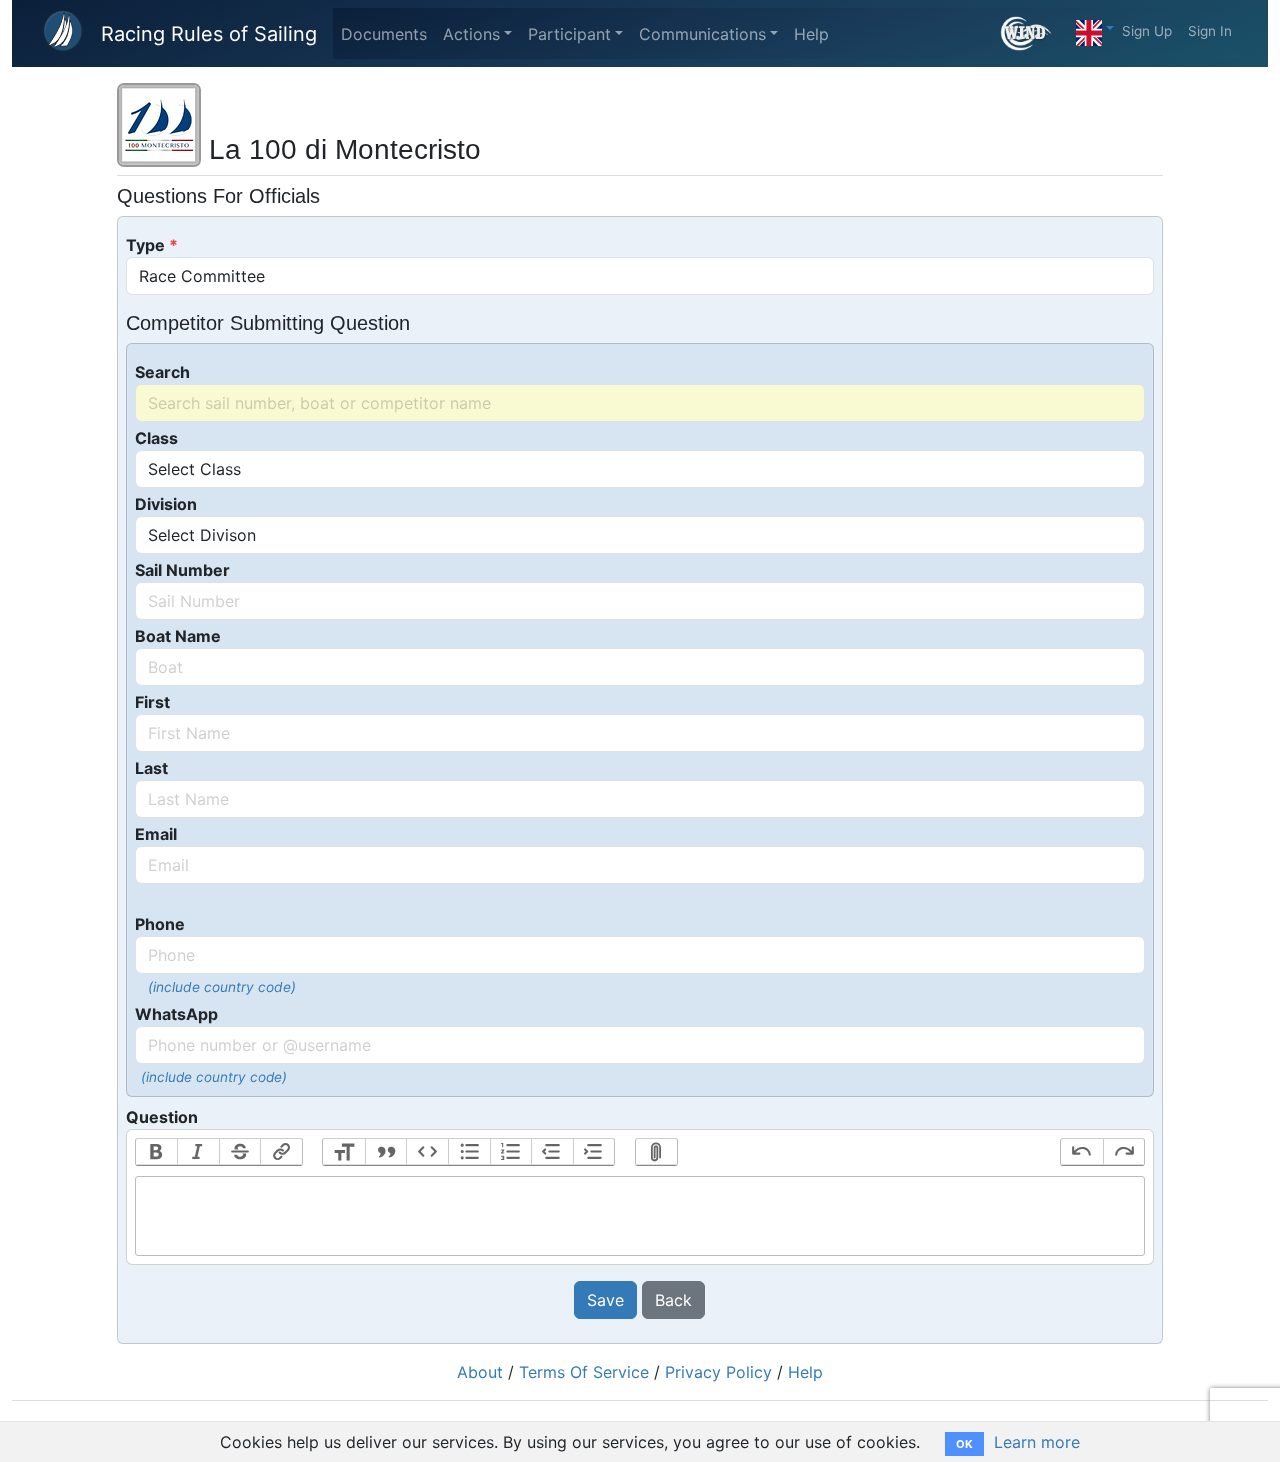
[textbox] (640, 1216)
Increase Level (594, 1152)
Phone (160, 924)
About (480, 1372)
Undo (1082, 1152)
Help (811, 34)
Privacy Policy (718, 1372)
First (152, 702)
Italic (198, 1152)
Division (166, 504)
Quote (386, 1152)
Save (605, 1300)
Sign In (1210, 31)
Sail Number (182, 570)
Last (151, 768)
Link (281, 1152)
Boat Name (178, 636)
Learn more (1037, 1442)
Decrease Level (552, 1152)
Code (427, 1152)
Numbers (511, 1152)
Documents (384, 34)
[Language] (1095, 28)
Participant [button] (569, 34)
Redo (1124, 1152)
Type (145, 245)
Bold (157, 1152)
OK (964, 1444)
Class (156, 438)
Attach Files (657, 1152)
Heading (344, 1152)
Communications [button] (702, 34)
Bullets (469, 1152)
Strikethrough (240, 1152)
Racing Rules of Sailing (209, 34)
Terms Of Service (584, 1372)
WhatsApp (176, 1014)
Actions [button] (471, 34)
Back (673, 1300)
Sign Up (1147, 31)
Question (162, 1117)
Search (162, 372)
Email (156, 834)
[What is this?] (1034, 33)
